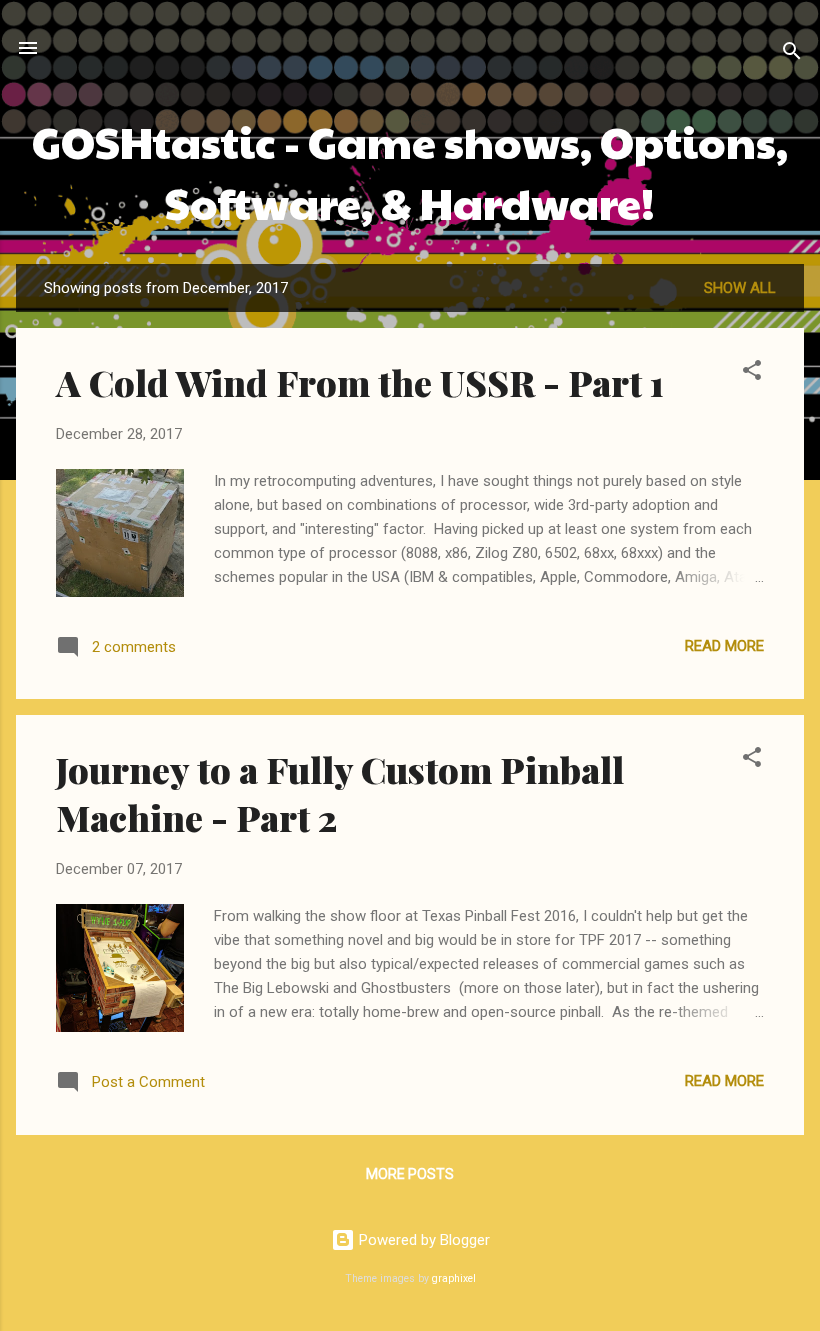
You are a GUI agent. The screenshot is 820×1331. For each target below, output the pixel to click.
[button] (752, 373)
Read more (724, 646)
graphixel (454, 1278)
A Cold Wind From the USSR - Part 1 (360, 382)
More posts (410, 1174)
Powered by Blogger (422, 1240)
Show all (740, 288)
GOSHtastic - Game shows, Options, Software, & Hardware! (410, 171)
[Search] (792, 54)
